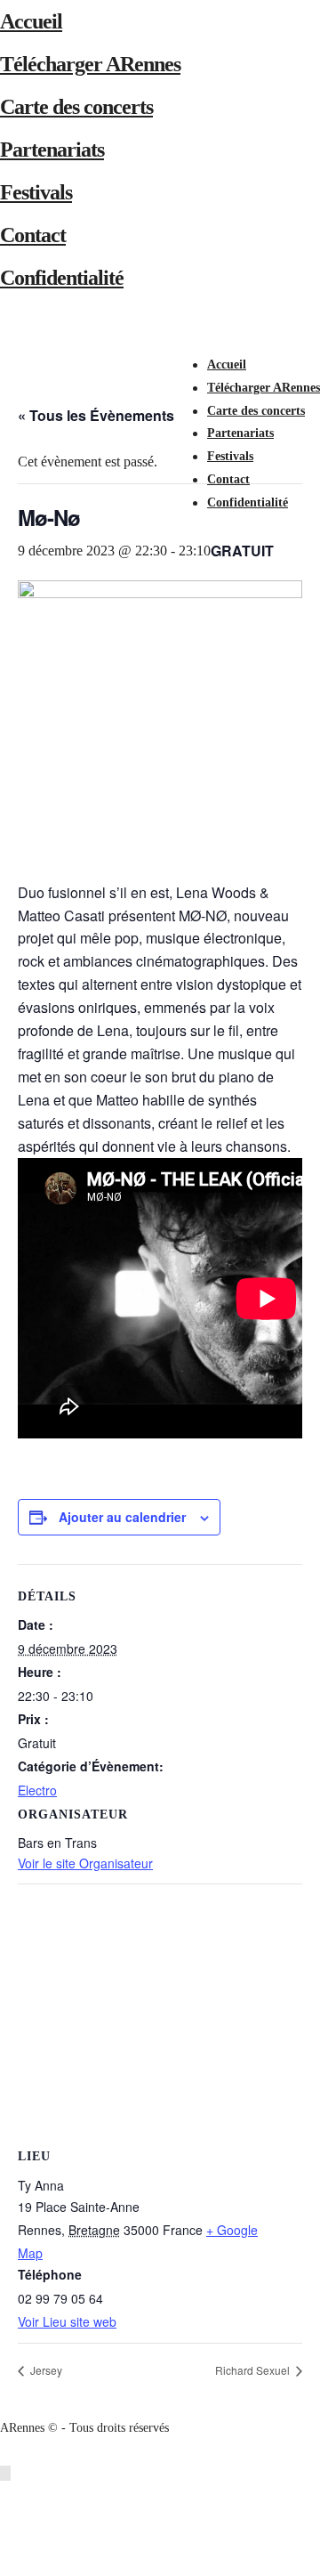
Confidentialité (62, 278)
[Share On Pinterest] (8, 2542)
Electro (37, 1790)
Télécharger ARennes (90, 64)
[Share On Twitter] (8, 2519)
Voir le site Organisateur (85, 1863)
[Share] (217, 526)
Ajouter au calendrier (122, 1517)
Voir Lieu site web (67, 2321)
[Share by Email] (8, 2564)
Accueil (31, 21)
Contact (33, 235)
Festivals (36, 192)
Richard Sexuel (254, 2370)
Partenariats (52, 150)
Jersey (45, 2370)
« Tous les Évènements (96, 415)
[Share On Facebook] (8, 2496)
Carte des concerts (76, 107)
